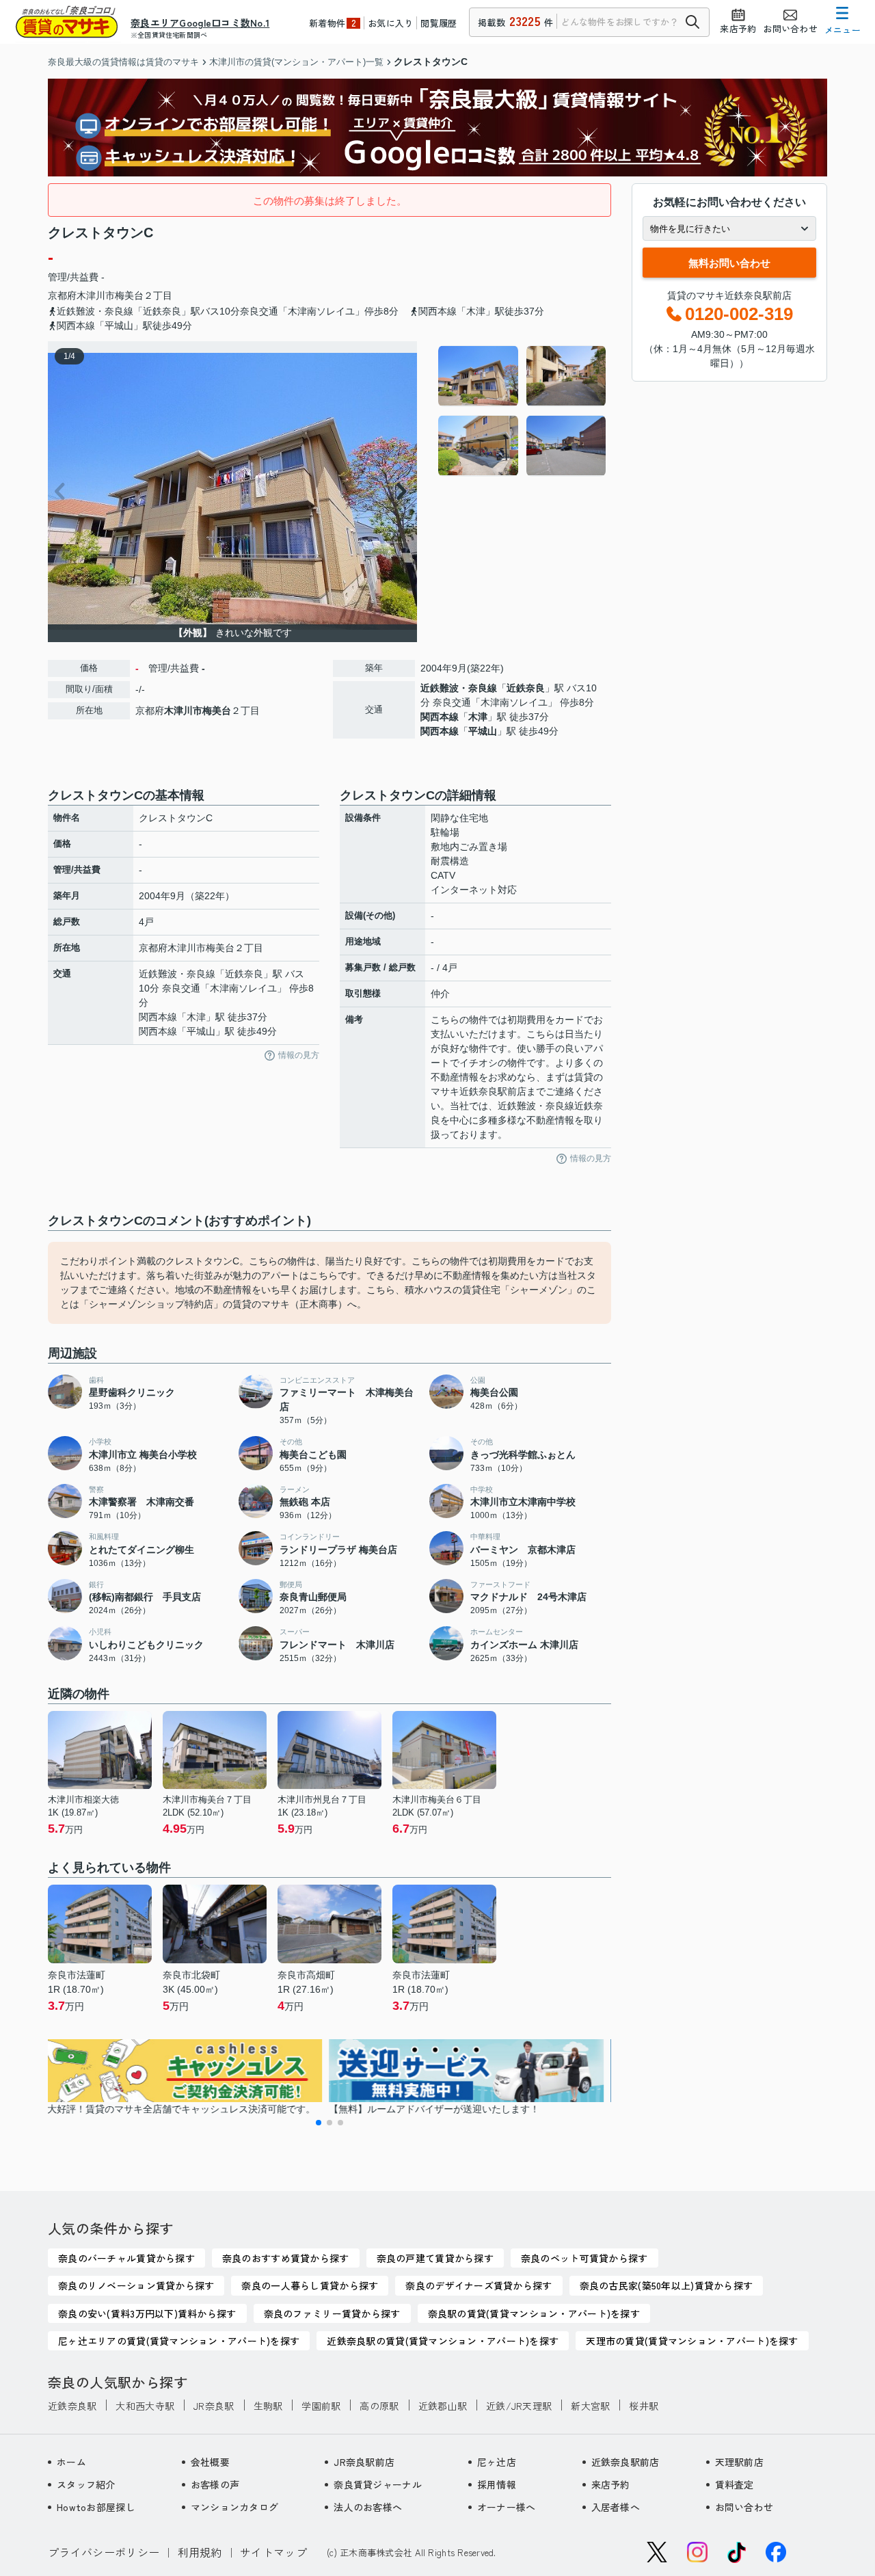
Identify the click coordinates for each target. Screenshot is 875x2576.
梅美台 (129, 295)
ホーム (71, 2462)
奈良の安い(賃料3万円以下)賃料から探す (147, 2313)
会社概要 (210, 2462)
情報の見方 (299, 1055)
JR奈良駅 (214, 2406)
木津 (478, 717)
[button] (319, 2123)
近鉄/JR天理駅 (519, 2406)
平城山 (483, 731)
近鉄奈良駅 (72, 2406)
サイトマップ (273, 2552)
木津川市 (96, 295)
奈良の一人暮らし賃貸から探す (310, 2285)
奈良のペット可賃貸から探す (584, 2258)
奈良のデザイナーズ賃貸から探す (479, 2285)
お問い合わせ (744, 2507)
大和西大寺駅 (145, 2406)
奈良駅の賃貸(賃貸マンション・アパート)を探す (534, 2313)
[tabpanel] (523, 411)
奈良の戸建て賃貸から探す (435, 2258)
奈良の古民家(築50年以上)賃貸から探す (667, 2285)
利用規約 (200, 2552)
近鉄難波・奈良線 (459, 688)
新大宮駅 (590, 2406)
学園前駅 (321, 2406)
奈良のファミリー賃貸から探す (332, 2313)
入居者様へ (616, 2507)
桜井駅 (644, 2406)
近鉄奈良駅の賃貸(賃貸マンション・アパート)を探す (443, 2341)
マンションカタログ (235, 2507)
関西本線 (440, 717)
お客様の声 (215, 2484)
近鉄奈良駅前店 (625, 2462)
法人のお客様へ (368, 2507)
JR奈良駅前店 (364, 2462)
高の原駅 (379, 2406)
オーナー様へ (507, 2507)
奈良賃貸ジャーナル (378, 2484)
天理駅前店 (739, 2462)
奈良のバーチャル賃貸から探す (126, 2258)
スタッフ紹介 (86, 2484)
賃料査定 (735, 2484)
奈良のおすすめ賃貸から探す (286, 2258)
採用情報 (497, 2484)
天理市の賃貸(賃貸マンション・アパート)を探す (692, 2341)
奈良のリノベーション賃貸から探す (136, 2285)
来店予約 (611, 2484)
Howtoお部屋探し (96, 2507)
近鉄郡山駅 (443, 2406)
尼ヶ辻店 (497, 2462)
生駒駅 (268, 2406)
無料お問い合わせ (729, 263)
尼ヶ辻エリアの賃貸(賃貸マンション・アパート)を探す (179, 2341)
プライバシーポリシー (104, 2552)
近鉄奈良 (526, 688)
